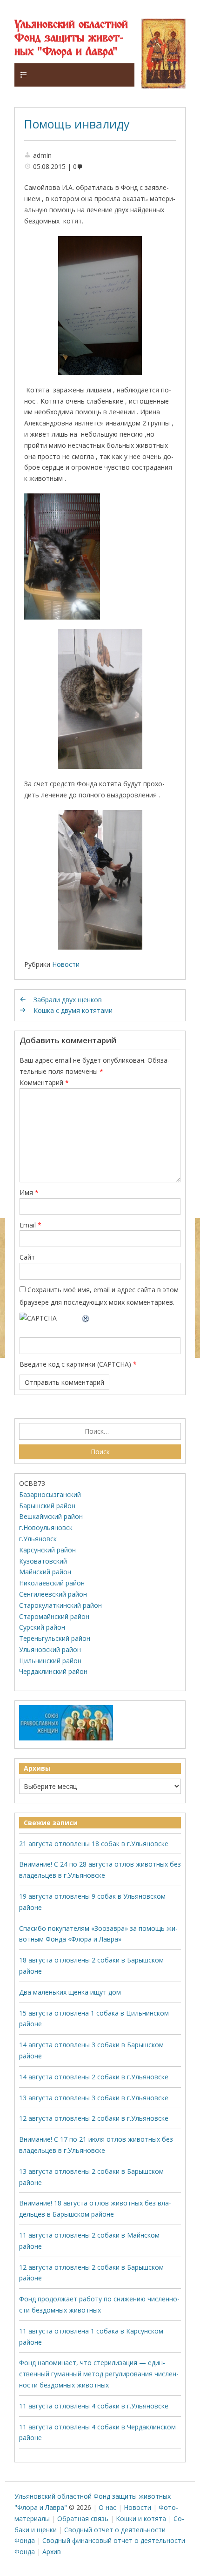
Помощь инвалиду (77, 124)
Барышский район (47, 1506)
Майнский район (45, 1572)
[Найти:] (100, 1431)
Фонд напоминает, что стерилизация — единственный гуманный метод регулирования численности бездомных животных (99, 2374)
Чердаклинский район (53, 1671)
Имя (29, 1192)
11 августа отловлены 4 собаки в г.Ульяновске (94, 2406)
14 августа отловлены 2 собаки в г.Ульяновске (94, 2077)
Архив (52, 2552)
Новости (66, 964)
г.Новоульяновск (46, 1527)
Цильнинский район (50, 1661)
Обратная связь (83, 2519)
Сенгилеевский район (53, 1594)
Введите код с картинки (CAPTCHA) (75, 1364)
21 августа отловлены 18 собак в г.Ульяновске (94, 1844)
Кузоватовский (43, 1561)
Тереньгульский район (55, 1638)
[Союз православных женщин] (66, 1738)
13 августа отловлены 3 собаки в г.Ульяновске (94, 2098)
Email (30, 1225)
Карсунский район (47, 1550)
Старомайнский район (54, 1616)
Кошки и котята (141, 2519)
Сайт (27, 1257)
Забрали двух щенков (68, 1000)
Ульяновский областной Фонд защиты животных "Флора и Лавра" (71, 38)
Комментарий (44, 1082)
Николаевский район (52, 1583)
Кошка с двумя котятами (73, 1010)
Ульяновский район (50, 1649)
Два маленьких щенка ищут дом (70, 1992)
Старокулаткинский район (60, 1605)
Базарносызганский (50, 1494)
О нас (107, 2507)
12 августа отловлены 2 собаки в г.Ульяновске (94, 2118)
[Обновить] (86, 1318)
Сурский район (42, 1627)
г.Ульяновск (38, 1539)
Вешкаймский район (51, 1516)
